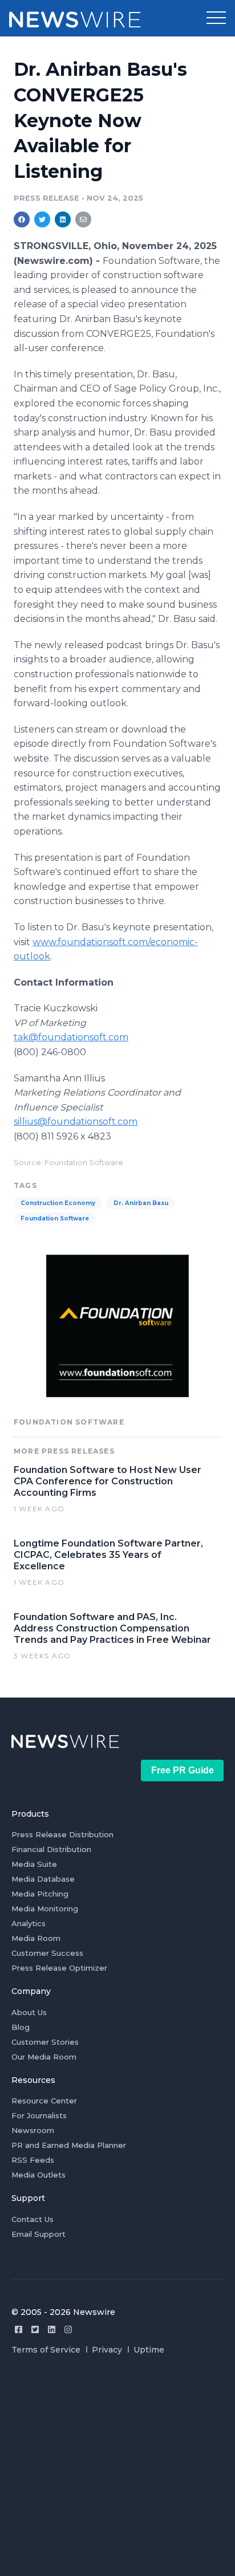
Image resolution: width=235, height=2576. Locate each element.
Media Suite (34, 1864)
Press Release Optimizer (59, 1968)
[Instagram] (68, 2329)
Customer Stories (45, 2042)
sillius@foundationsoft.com (76, 1122)
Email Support (39, 2234)
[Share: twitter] (42, 219)
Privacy (107, 2350)
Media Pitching (40, 1894)
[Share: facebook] (22, 219)
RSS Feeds (33, 2160)
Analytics (29, 1923)
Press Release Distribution (62, 1834)
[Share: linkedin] (63, 219)
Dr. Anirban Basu (141, 1203)
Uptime (149, 2350)
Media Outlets (39, 2175)
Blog (21, 2027)
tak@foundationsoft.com (71, 1037)
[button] (216, 18)
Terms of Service (46, 2350)
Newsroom (33, 2130)
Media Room (36, 1938)
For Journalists (39, 2115)
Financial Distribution (51, 1849)
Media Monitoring (45, 1908)
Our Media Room (44, 2057)
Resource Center (44, 2101)
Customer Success (47, 1953)
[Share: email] (83, 219)
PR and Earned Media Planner (69, 2145)
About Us (29, 2012)
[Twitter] (35, 2329)
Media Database (43, 1879)
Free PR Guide (183, 1770)
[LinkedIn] (52, 2329)
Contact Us (33, 2219)
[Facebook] (19, 2329)
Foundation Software (55, 1218)
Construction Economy (58, 1203)
